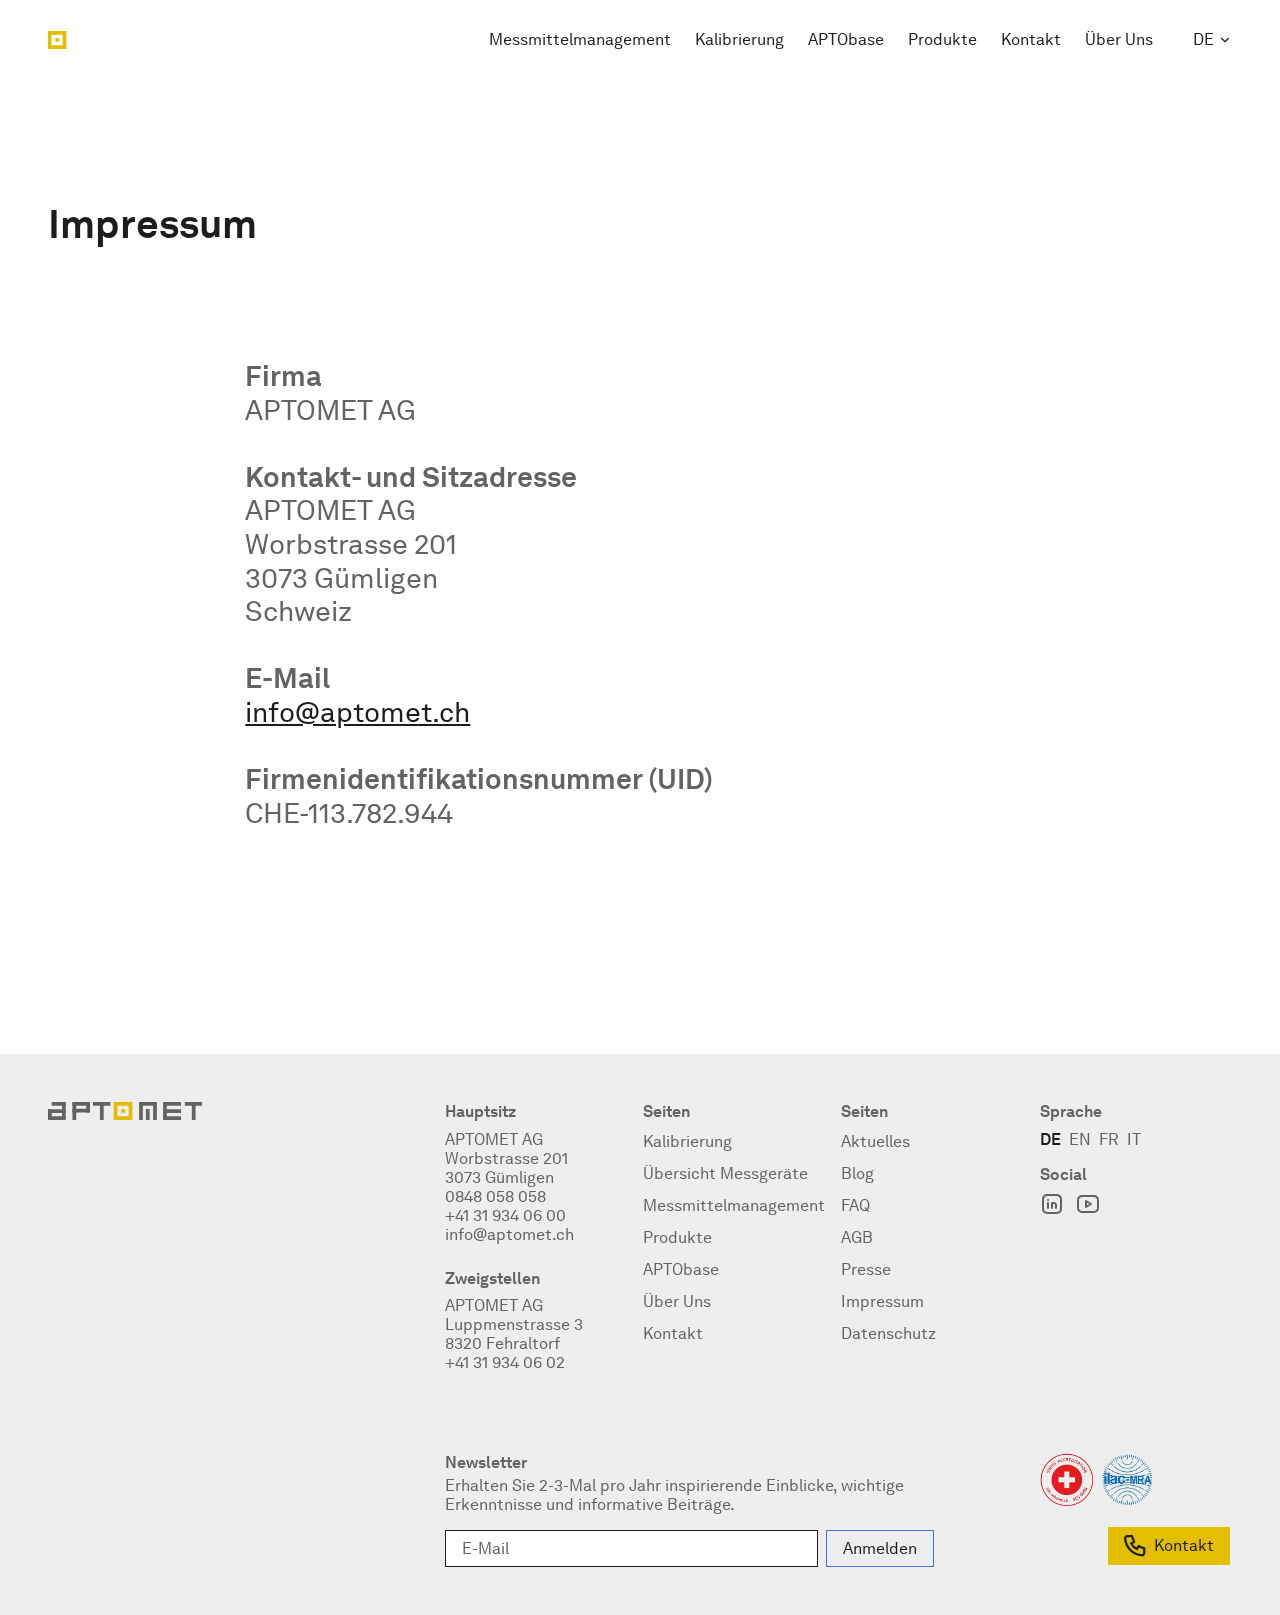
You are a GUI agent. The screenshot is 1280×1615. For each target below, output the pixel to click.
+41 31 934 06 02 (505, 1362)
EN (1080, 1139)
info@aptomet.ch (357, 712)
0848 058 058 (495, 1196)
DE (1203, 39)
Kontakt (1031, 39)
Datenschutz (888, 1333)
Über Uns (1119, 39)
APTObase (846, 39)
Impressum (882, 1301)
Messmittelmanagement (580, 39)
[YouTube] (1088, 1204)
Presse (866, 1269)
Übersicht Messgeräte (725, 1173)
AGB (857, 1237)
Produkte (942, 39)
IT (1134, 1139)
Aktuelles (875, 1141)
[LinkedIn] (1052, 1204)
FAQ (855, 1205)
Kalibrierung (739, 39)
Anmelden (880, 1548)
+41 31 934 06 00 (505, 1215)
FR (1109, 1139)
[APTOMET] (57, 40)
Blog (857, 1173)
